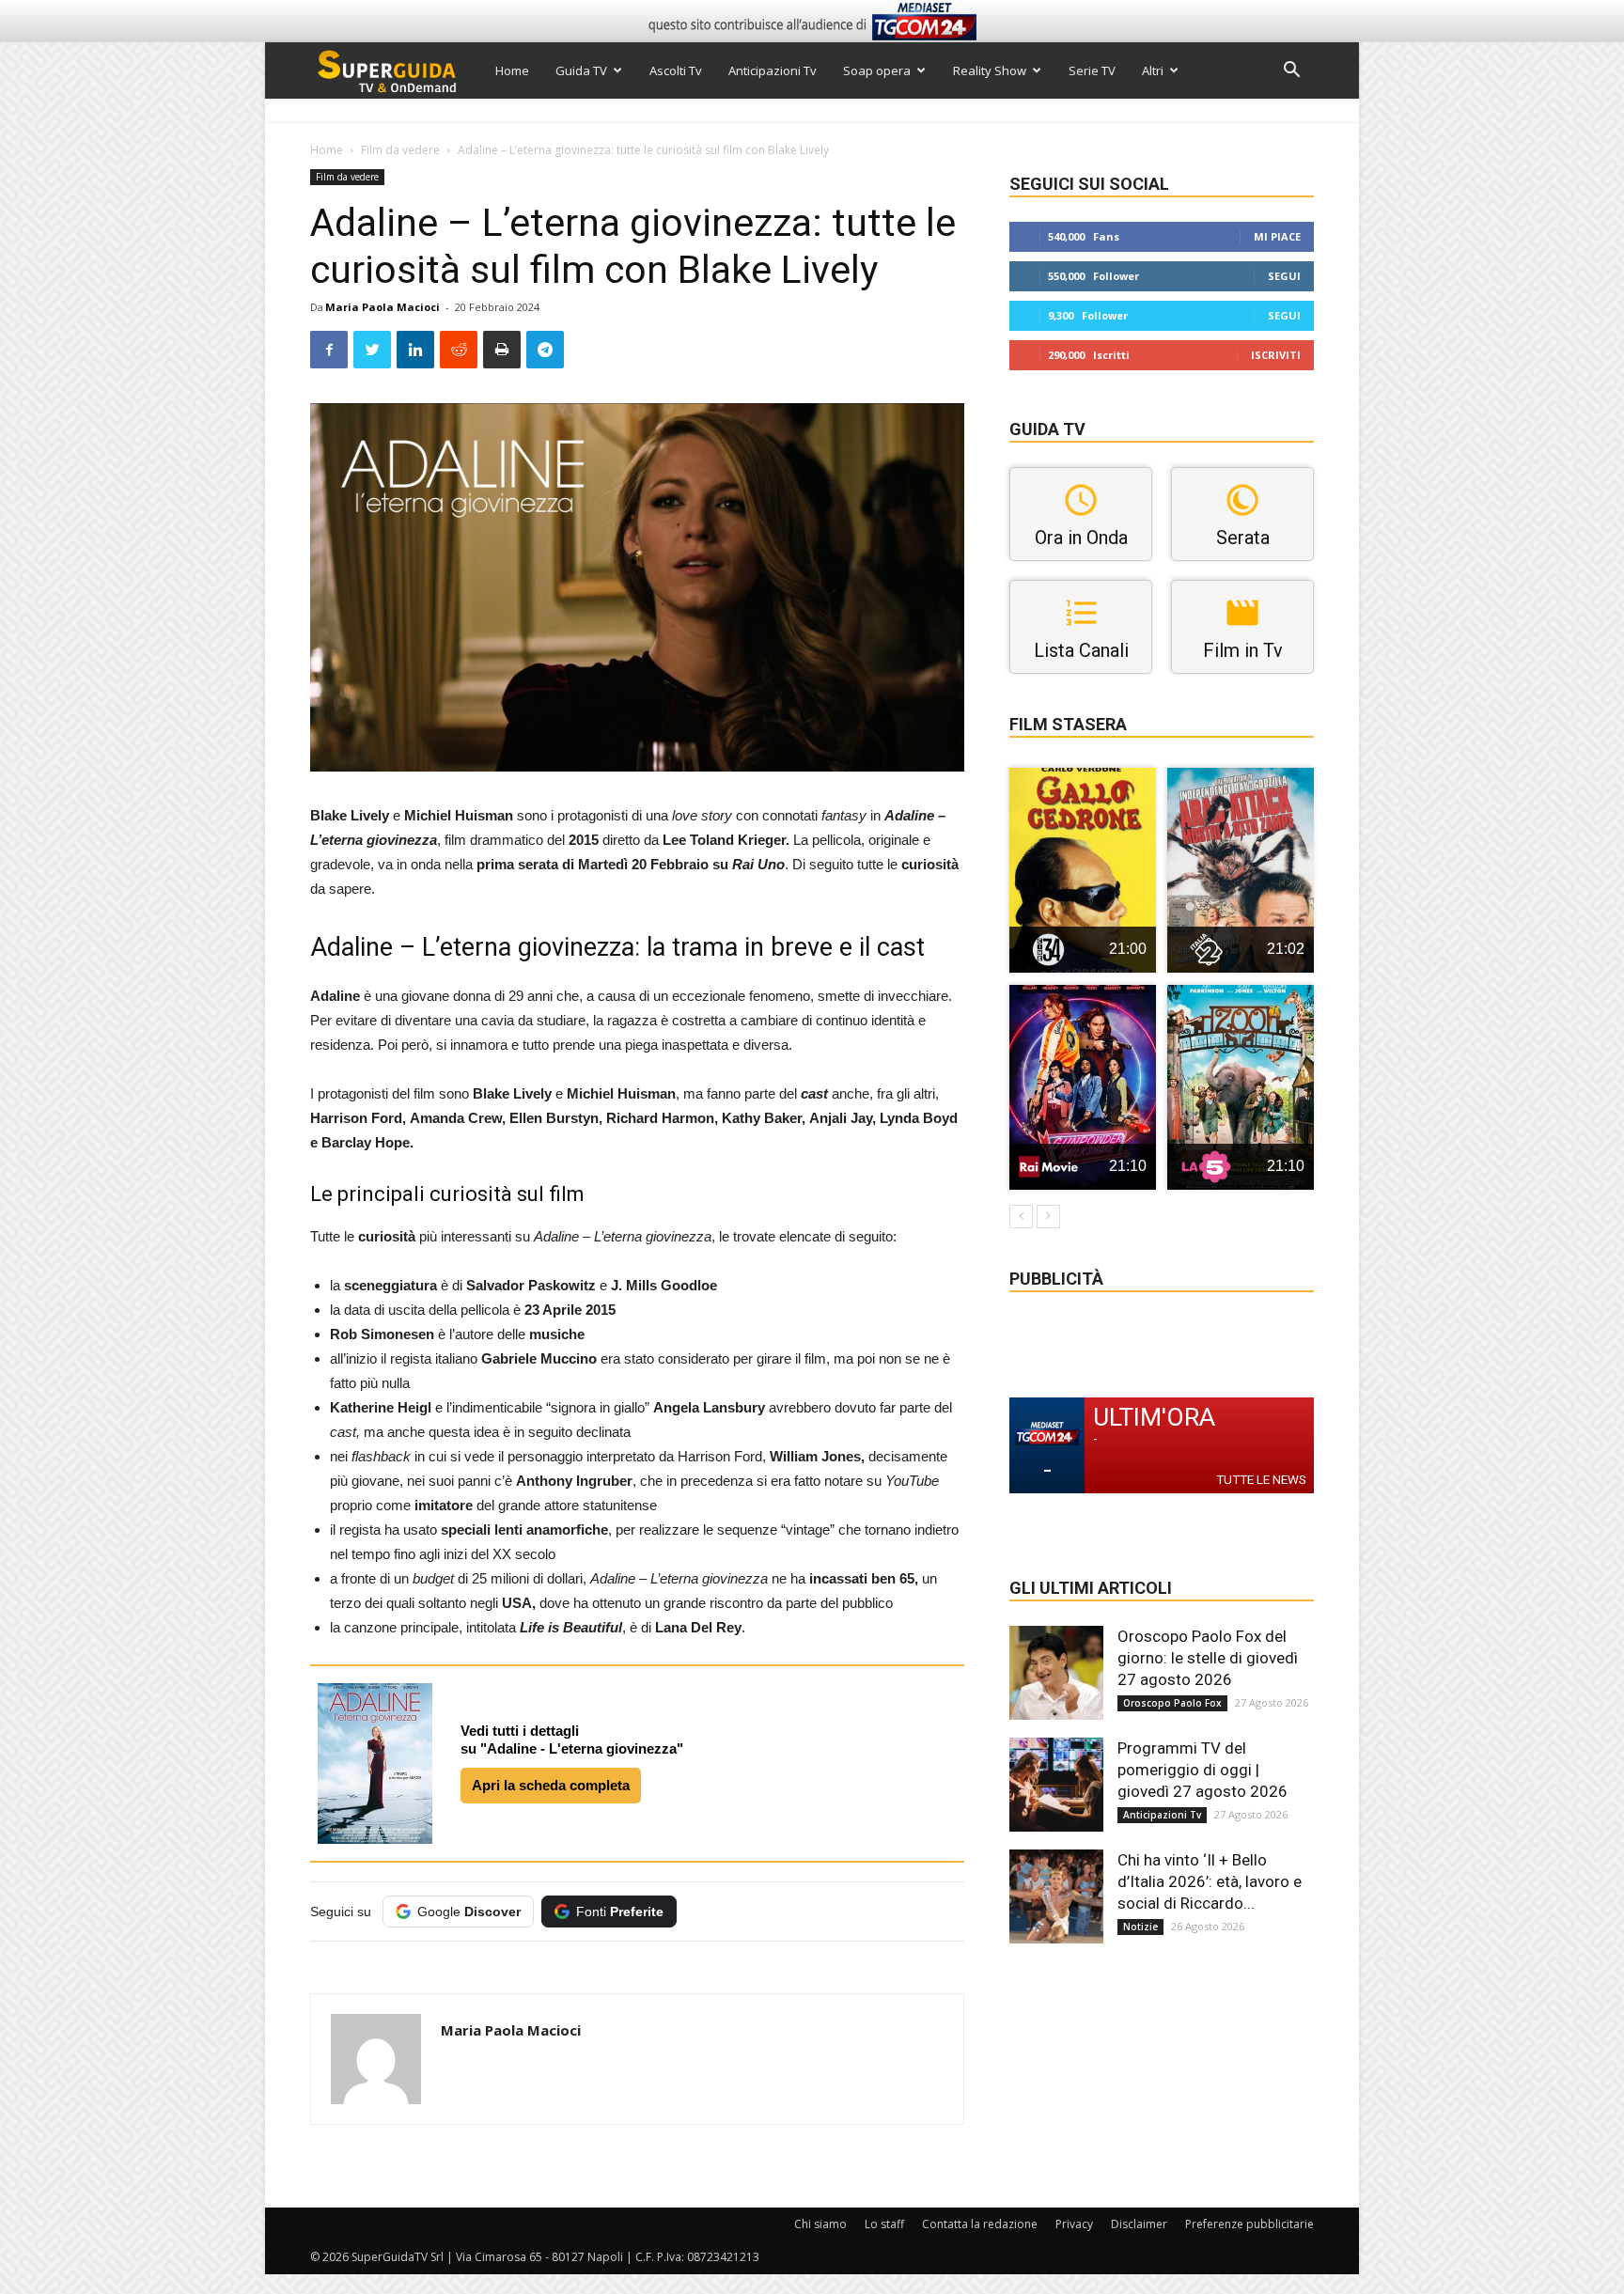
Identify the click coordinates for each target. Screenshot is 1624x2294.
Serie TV (1092, 70)
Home (512, 70)
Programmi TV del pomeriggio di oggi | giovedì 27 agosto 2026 (1202, 1770)
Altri (1153, 70)
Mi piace (1277, 236)
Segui (1284, 276)
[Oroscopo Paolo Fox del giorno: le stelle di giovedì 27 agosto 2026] (1056, 1673)
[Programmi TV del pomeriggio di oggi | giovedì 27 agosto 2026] (1056, 1785)
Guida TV (581, 70)
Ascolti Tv (676, 70)
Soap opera (877, 70)
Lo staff (884, 2224)
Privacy (1074, 2224)
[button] (1291, 72)
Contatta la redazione (980, 2224)
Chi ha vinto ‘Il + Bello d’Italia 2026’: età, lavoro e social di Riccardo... (1210, 1881)
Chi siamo (820, 2224)
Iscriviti (1276, 355)
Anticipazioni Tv (773, 70)
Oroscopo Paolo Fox (1172, 1703)
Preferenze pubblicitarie (1249, 2224)
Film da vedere (400, 150)
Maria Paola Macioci (383, 307)
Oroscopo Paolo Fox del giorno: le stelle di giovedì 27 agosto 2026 (1208, 1658)
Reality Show (990, 70)
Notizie (1140, 1927)
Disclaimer (1139, 2224)
